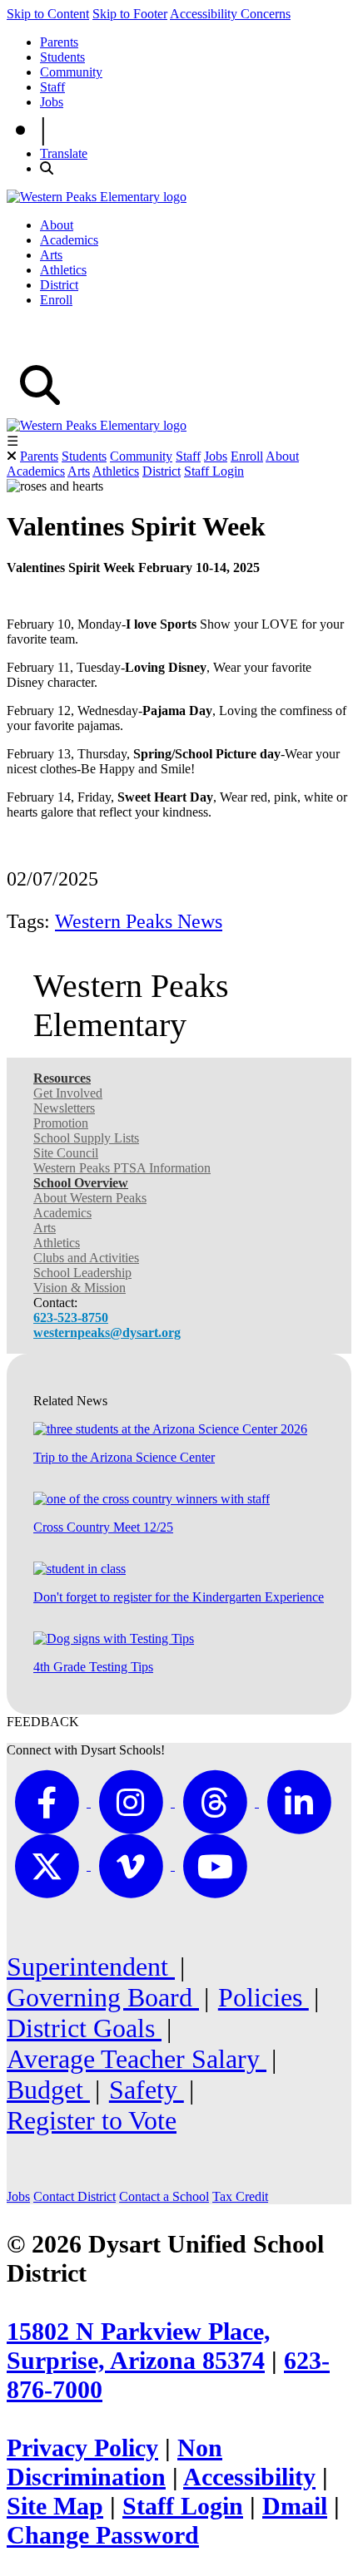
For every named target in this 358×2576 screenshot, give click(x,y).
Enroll (56, 300)
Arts (51, 255)
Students (62, 57)
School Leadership (82, 1273)
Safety (147, 2090)
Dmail (295, 2506)
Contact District (75, 2196)
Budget (48, 2090)
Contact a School (164, 2196)
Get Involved (68, 1093)
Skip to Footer (130, 14)
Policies (264, 1997)
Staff (52, 87)
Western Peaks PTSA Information (122, 1168)
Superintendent (91, 1967)
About (57, 225)
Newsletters (64, 1108)
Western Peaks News (139, 921)
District (59, 285)
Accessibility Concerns (230, 14)
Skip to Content (48, 14)
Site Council (66, 1153)
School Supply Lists (86, 1138)
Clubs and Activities (86, 1258)
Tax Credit (240, 2196)
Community (71, 72)
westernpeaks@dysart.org (107, 1332)
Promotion (61, 1123)
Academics (69, 240)
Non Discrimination (114, 2462)
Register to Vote (92, 2120)
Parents (59, 42)
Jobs (52, 102)
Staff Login (214, 471)
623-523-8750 (71, 1318)
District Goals (84, 2028)
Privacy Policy (82, 2448)
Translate (64, 153)
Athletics (63, 270)
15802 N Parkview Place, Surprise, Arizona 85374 (139, 2346)
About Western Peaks (90, 1198)
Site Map (55, 2506)
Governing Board (103, 1997)
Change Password (103, 2535)
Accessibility (249, 2477)
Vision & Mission (80, 1288)
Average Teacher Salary (137, 2059)
